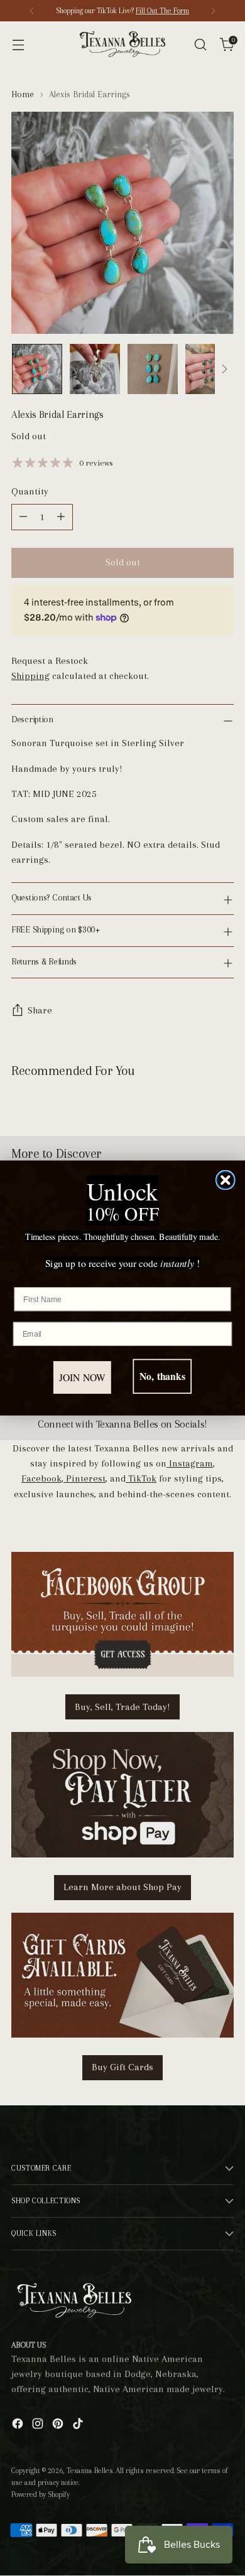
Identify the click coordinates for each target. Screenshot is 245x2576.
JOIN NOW (83, 1378)
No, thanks (162, 1376)
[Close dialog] (226, 1180)
